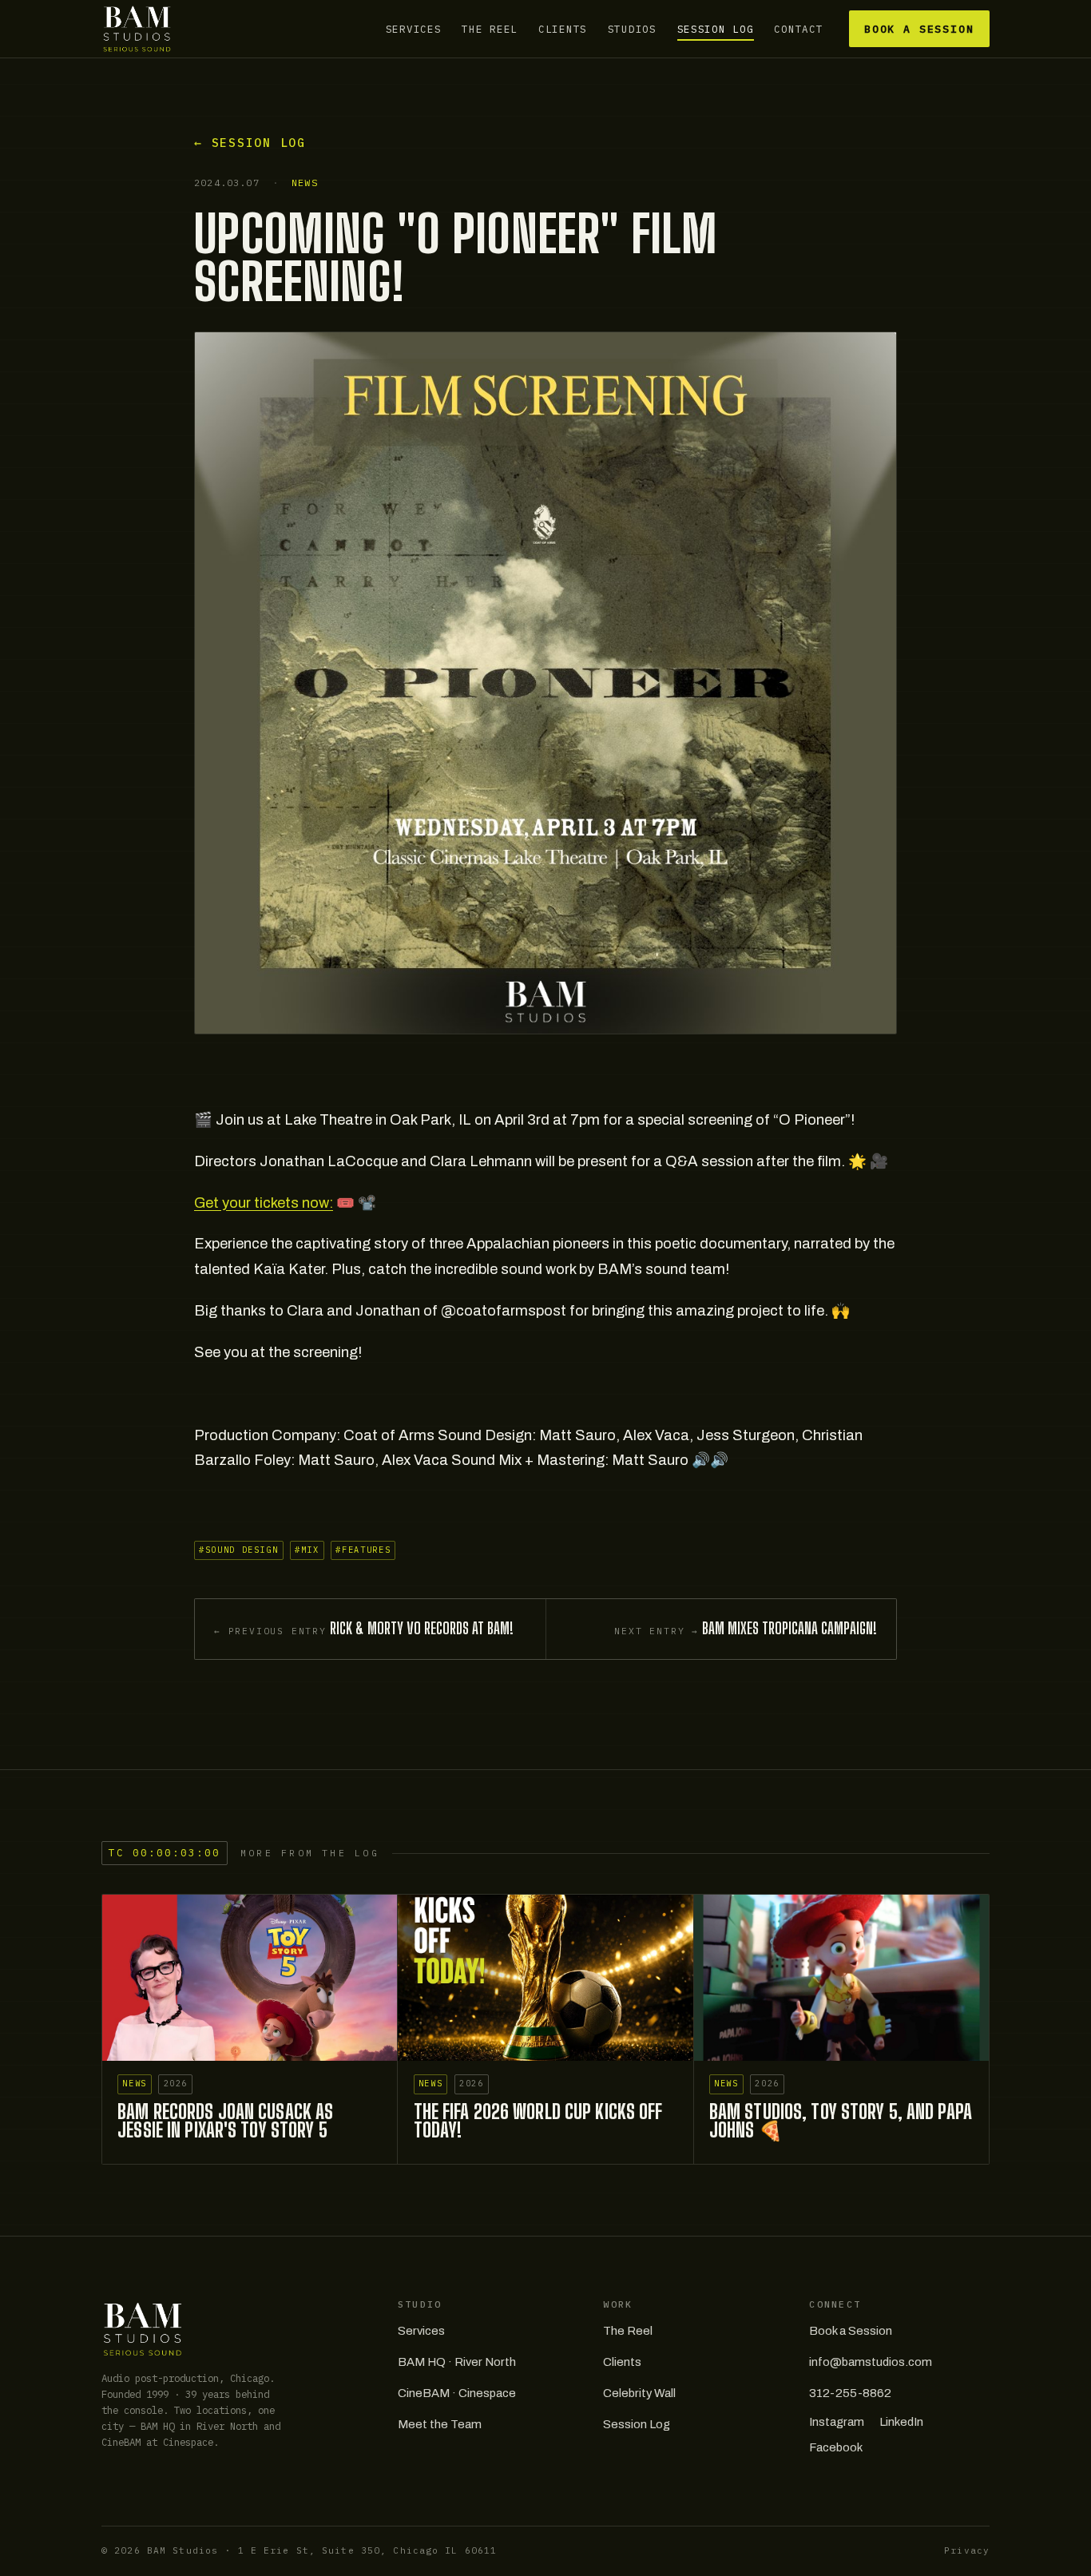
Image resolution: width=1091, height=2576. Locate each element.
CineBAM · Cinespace (457, 2393)
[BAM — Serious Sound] (137, 29)
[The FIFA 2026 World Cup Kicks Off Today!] (545, 1978)
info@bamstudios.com (871, 2362)
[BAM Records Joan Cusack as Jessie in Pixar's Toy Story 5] (250, 1978)
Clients (563, 29)
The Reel (490, 29)
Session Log (716, 29)
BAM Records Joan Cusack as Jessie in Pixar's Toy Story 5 (225, 2121)
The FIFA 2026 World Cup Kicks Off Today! (538, 2121)
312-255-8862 (850, 2393)
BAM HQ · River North (457, 2362)
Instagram (837, 2422)
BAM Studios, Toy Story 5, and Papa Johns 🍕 (841, 2121)
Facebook (836, 2447)
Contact (798, 29)
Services (414, 29)
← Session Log (250, 143)
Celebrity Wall (639, 2393)
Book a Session (919, 29)
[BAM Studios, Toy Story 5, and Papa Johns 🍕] (841, 1978)
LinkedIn (901, 2422)
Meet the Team (440, 2424)
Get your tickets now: (264, 1203)
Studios (632, 29)
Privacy (967, 2550)
